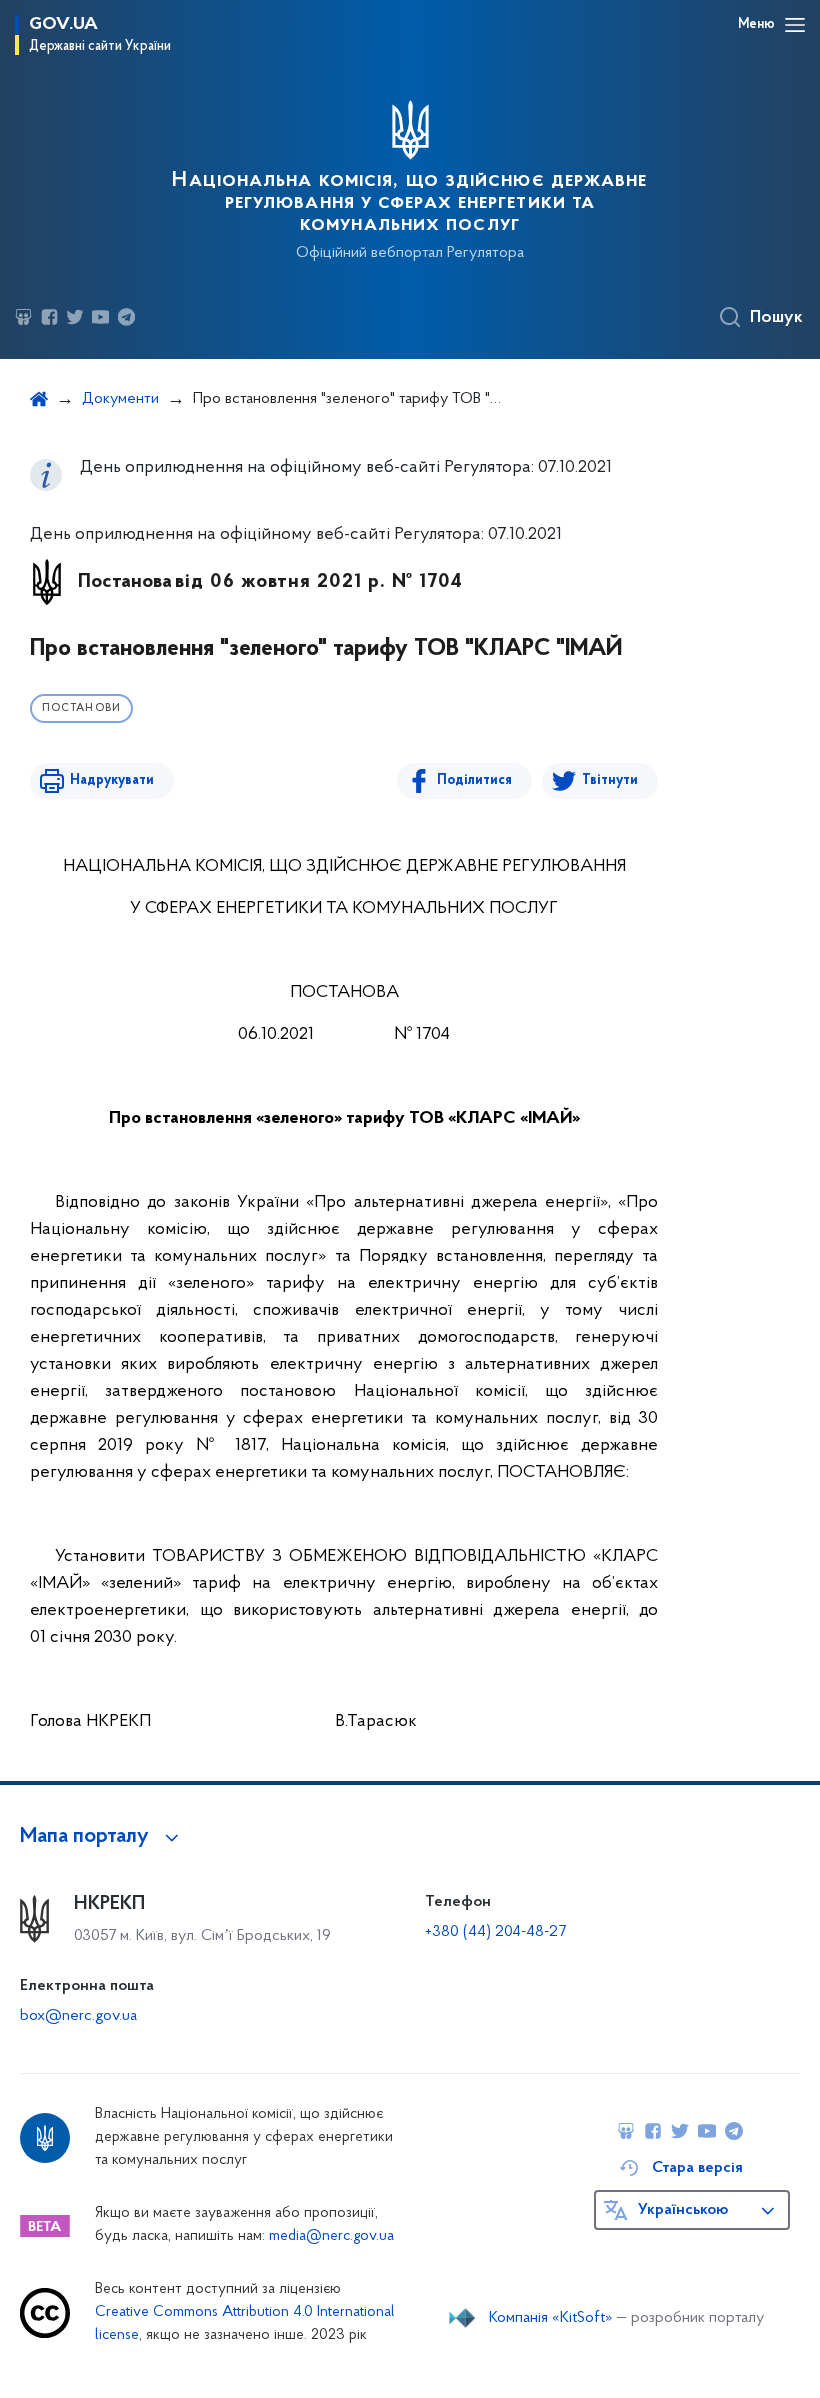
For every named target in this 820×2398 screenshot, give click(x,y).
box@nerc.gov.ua (78, 2016)
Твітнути (610, 780)
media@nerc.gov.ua (331, 2236)
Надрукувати (112, 780)
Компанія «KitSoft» (551, 2318)
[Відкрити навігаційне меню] (795, 25)
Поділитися (474, 780)
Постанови (81, 708)
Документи (120, 399)
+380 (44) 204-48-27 (495, 1932)
